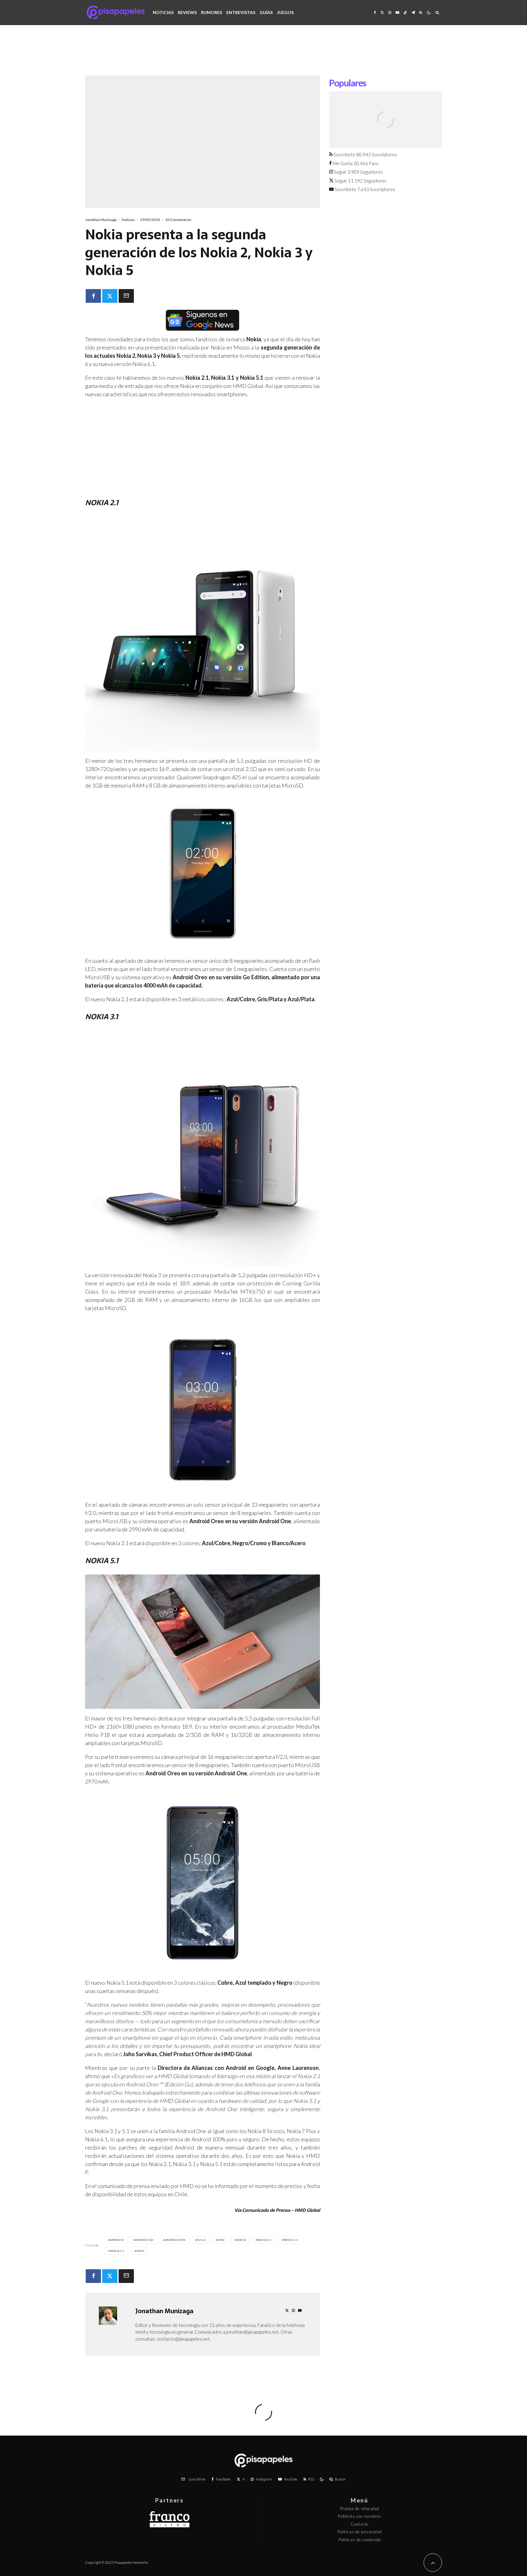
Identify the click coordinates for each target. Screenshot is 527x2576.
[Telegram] (413, 12)
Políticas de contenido (360, 2540)
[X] (382, 12)
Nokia (241, 2240)
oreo (140, 2251)
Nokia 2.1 (265, 2240)
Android (117, 2240)
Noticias (163, 12)
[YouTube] (397, 12)
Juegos (285, 12)
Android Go (144, 2240)
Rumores (212, 12)
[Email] (126, 296)
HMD (221, 2240)
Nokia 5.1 (117, 2251)
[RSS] (421, 12)
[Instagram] (390, 12)
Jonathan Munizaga (101, 220)
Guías (266, 12)
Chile (202, 2240)
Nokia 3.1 (291, 2240)
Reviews (187, 12)
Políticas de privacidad (360, 2532)
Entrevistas (241, 12)
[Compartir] (93, 296)
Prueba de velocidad (360, 2509)
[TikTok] (405, 12)
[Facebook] (375, 12)
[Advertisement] (263, 55)
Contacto (360, 2524)
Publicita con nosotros (360, 2516)
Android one (175, 2240)
